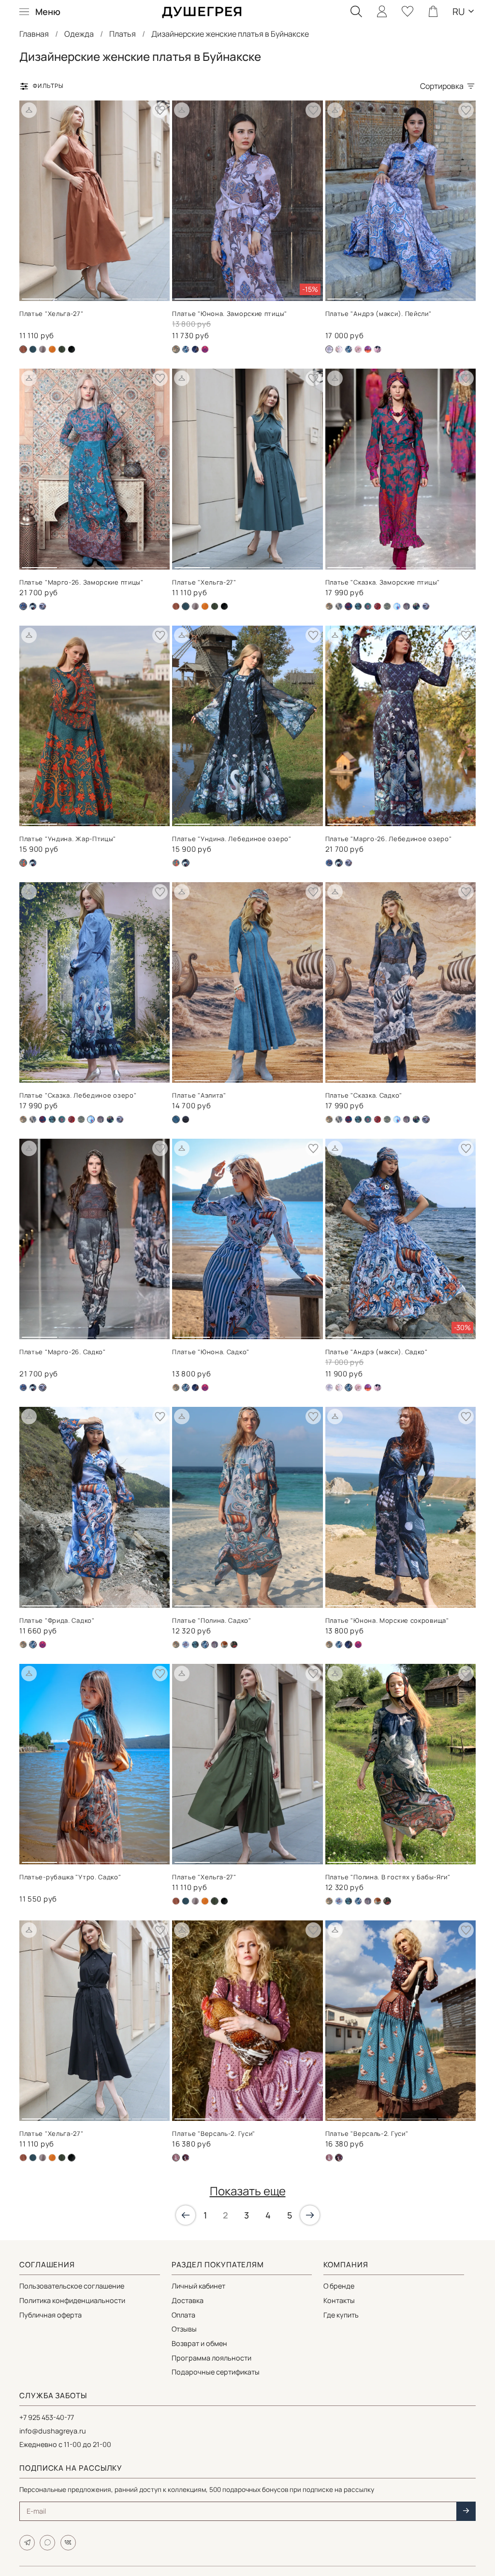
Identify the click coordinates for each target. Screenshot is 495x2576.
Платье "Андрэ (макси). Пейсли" (379, 314)
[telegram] (27, 2543)
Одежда (79, 34)
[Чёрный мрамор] (186, 1119)
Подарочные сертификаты (216, 2372)
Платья (123, 34)
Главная (34, 34)
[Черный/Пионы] (378, 349)
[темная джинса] (43, 606)
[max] (47, 2543)
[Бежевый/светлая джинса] (186, 1645)
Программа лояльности (211, 2358)
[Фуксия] (205, 349)
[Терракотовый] (224, 1645)
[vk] (68, 2543)
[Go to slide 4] (150, 295)
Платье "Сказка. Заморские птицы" (383, 582)
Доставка (188, 2300)
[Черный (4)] (416, 606)
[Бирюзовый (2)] (43, 1119)
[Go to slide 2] (76, 295)
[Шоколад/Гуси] (186, 2158)
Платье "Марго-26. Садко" (63, 1352)
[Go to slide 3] (113, 295)
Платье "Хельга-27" (51, 314)
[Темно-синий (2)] (195, 349)
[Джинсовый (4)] (397, 606)
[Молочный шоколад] (329, 2158)
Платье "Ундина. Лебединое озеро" (232, 839)
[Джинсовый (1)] (387, 606)
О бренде (339, 2286)
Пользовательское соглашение (72, 2286)
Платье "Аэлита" (199, 1095)
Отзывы (184, 2329)
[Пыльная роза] (358, 349)
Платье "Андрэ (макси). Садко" (377, 1352)
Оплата (183, 2315)
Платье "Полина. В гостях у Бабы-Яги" (388, 1877)
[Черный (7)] (33, 606)
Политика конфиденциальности (72, 2300)
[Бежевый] (339, 606)
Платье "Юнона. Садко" (211, 1352)
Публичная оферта (51, 2315)
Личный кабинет (198, 2286)
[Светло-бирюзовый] (329, 863)
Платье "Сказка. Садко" (364, 1095)
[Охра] (52, 349)
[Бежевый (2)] (329, 606)
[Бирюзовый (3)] (176, 863)
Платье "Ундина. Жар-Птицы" (68, 839)
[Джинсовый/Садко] (186, 349)
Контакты (339, 2300)
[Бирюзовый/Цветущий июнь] (368, 606)
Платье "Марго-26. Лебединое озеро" (389, 839)
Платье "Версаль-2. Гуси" (214, 2133)
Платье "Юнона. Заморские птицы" (230, 314)
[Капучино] (407, 606)
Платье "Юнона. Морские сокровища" (387, 1620)
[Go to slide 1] (39, 295)
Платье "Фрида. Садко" (57, 1620)
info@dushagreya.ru (53, 2431)
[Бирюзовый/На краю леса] (358, 606)
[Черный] (72, 349)
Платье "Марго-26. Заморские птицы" (81, 582)
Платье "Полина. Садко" (211, 1620)
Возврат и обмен (199, 2343)
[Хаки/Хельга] (62, 349)
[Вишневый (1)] (378, 606)
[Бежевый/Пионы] (339, 349)
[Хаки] (234, 1645)
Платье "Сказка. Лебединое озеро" (78, 1095)
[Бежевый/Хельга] (176, 606)
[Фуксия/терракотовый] (368, 349)
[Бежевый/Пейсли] (329, 1388)
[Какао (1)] (43, 349)
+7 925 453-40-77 (47, 2417)
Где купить (341, 2315)
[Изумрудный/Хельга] (33, 349)
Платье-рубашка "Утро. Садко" (70, 1877)
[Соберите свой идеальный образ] (29, 110)
